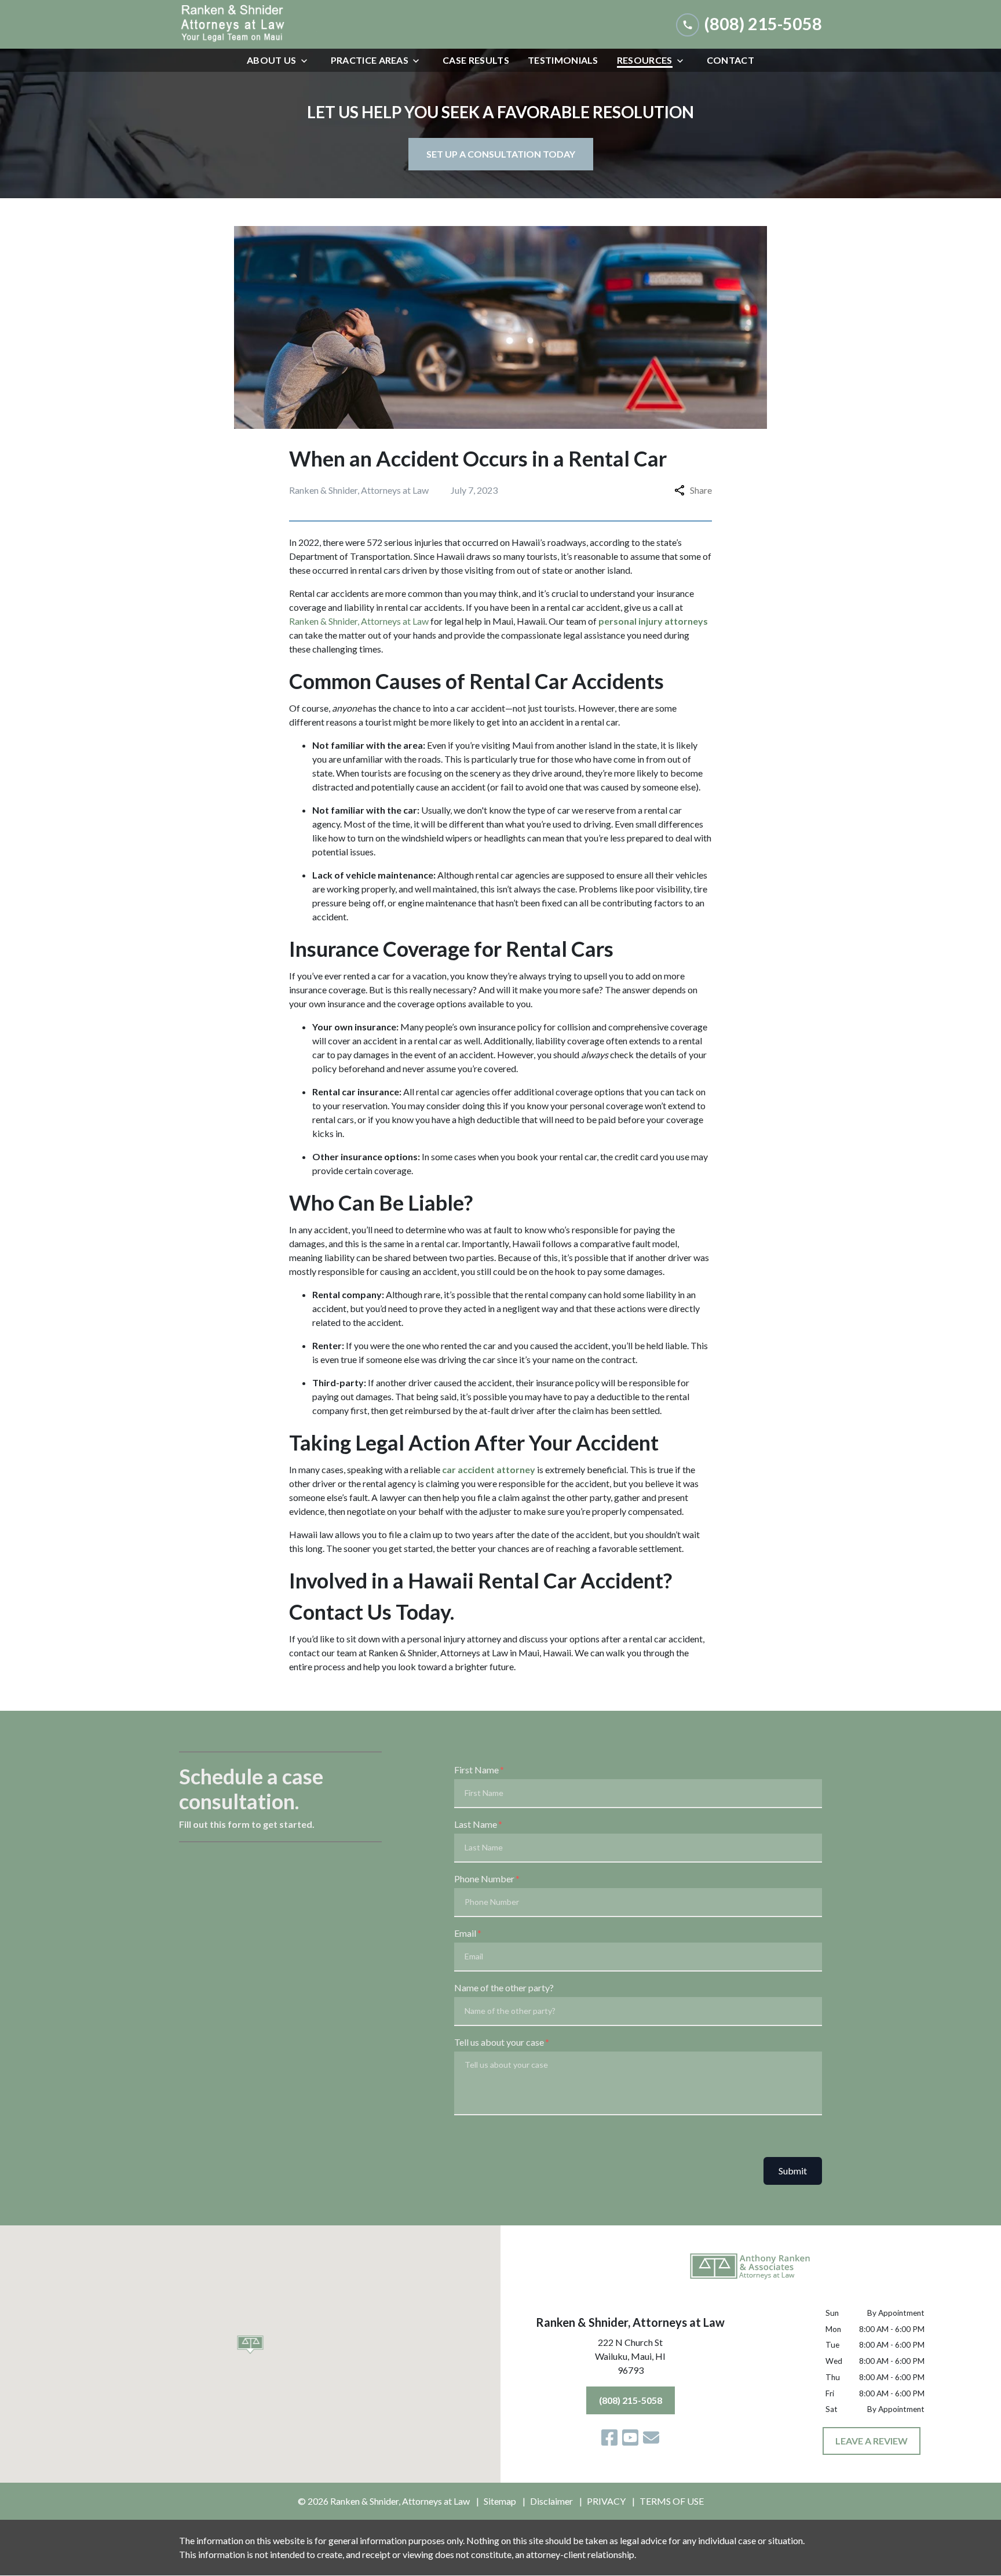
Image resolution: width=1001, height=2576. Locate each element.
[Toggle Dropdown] (308, 61)
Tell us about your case (499, 2042)
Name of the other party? (504, 1987)
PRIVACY (606, 2501)
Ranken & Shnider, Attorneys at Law (359, 621)
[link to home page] (266, 24)
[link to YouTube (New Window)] (630, 2437)
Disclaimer (551, 2501)
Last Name (476, 1824)
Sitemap (500, 2501)
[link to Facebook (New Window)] (609, 2437)
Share (701, 490)
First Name (476, 1770)
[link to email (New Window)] (651, 2437)
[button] (251, 2345)
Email (465, 1933)
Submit (793, 2171)
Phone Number (484, 1879)
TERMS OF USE (672, 2501)
